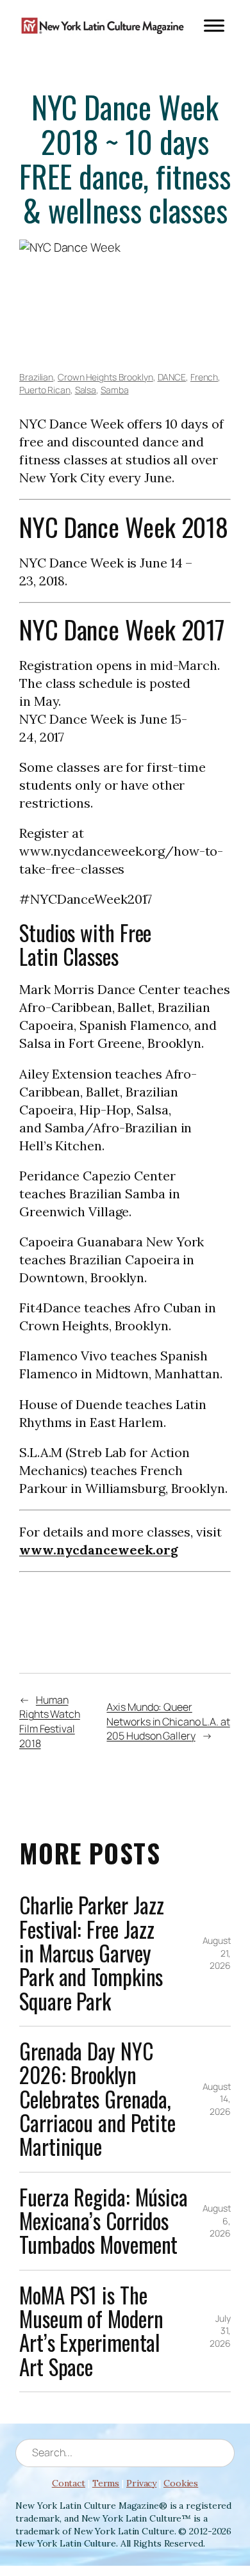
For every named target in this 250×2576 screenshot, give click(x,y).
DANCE (172, 377)
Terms (106, 2483)
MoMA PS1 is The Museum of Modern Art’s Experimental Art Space (91, 2331)
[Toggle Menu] (214, 25)
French (204, 377)
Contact (69, 2483)
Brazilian (36, 377)
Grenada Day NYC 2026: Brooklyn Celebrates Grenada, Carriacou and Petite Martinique (97, 2099)
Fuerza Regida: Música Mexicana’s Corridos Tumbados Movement (104, 2221)
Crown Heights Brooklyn (105, 377)
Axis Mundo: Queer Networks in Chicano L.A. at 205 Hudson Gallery (168, 1721)
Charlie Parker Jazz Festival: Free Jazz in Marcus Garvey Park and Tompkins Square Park (92, 1953)
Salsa (86, 390)
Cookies (181, 2483)
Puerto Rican (45, 390)
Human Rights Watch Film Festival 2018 (50, 1722)
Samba (115, 390)
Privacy (141, 2483)
